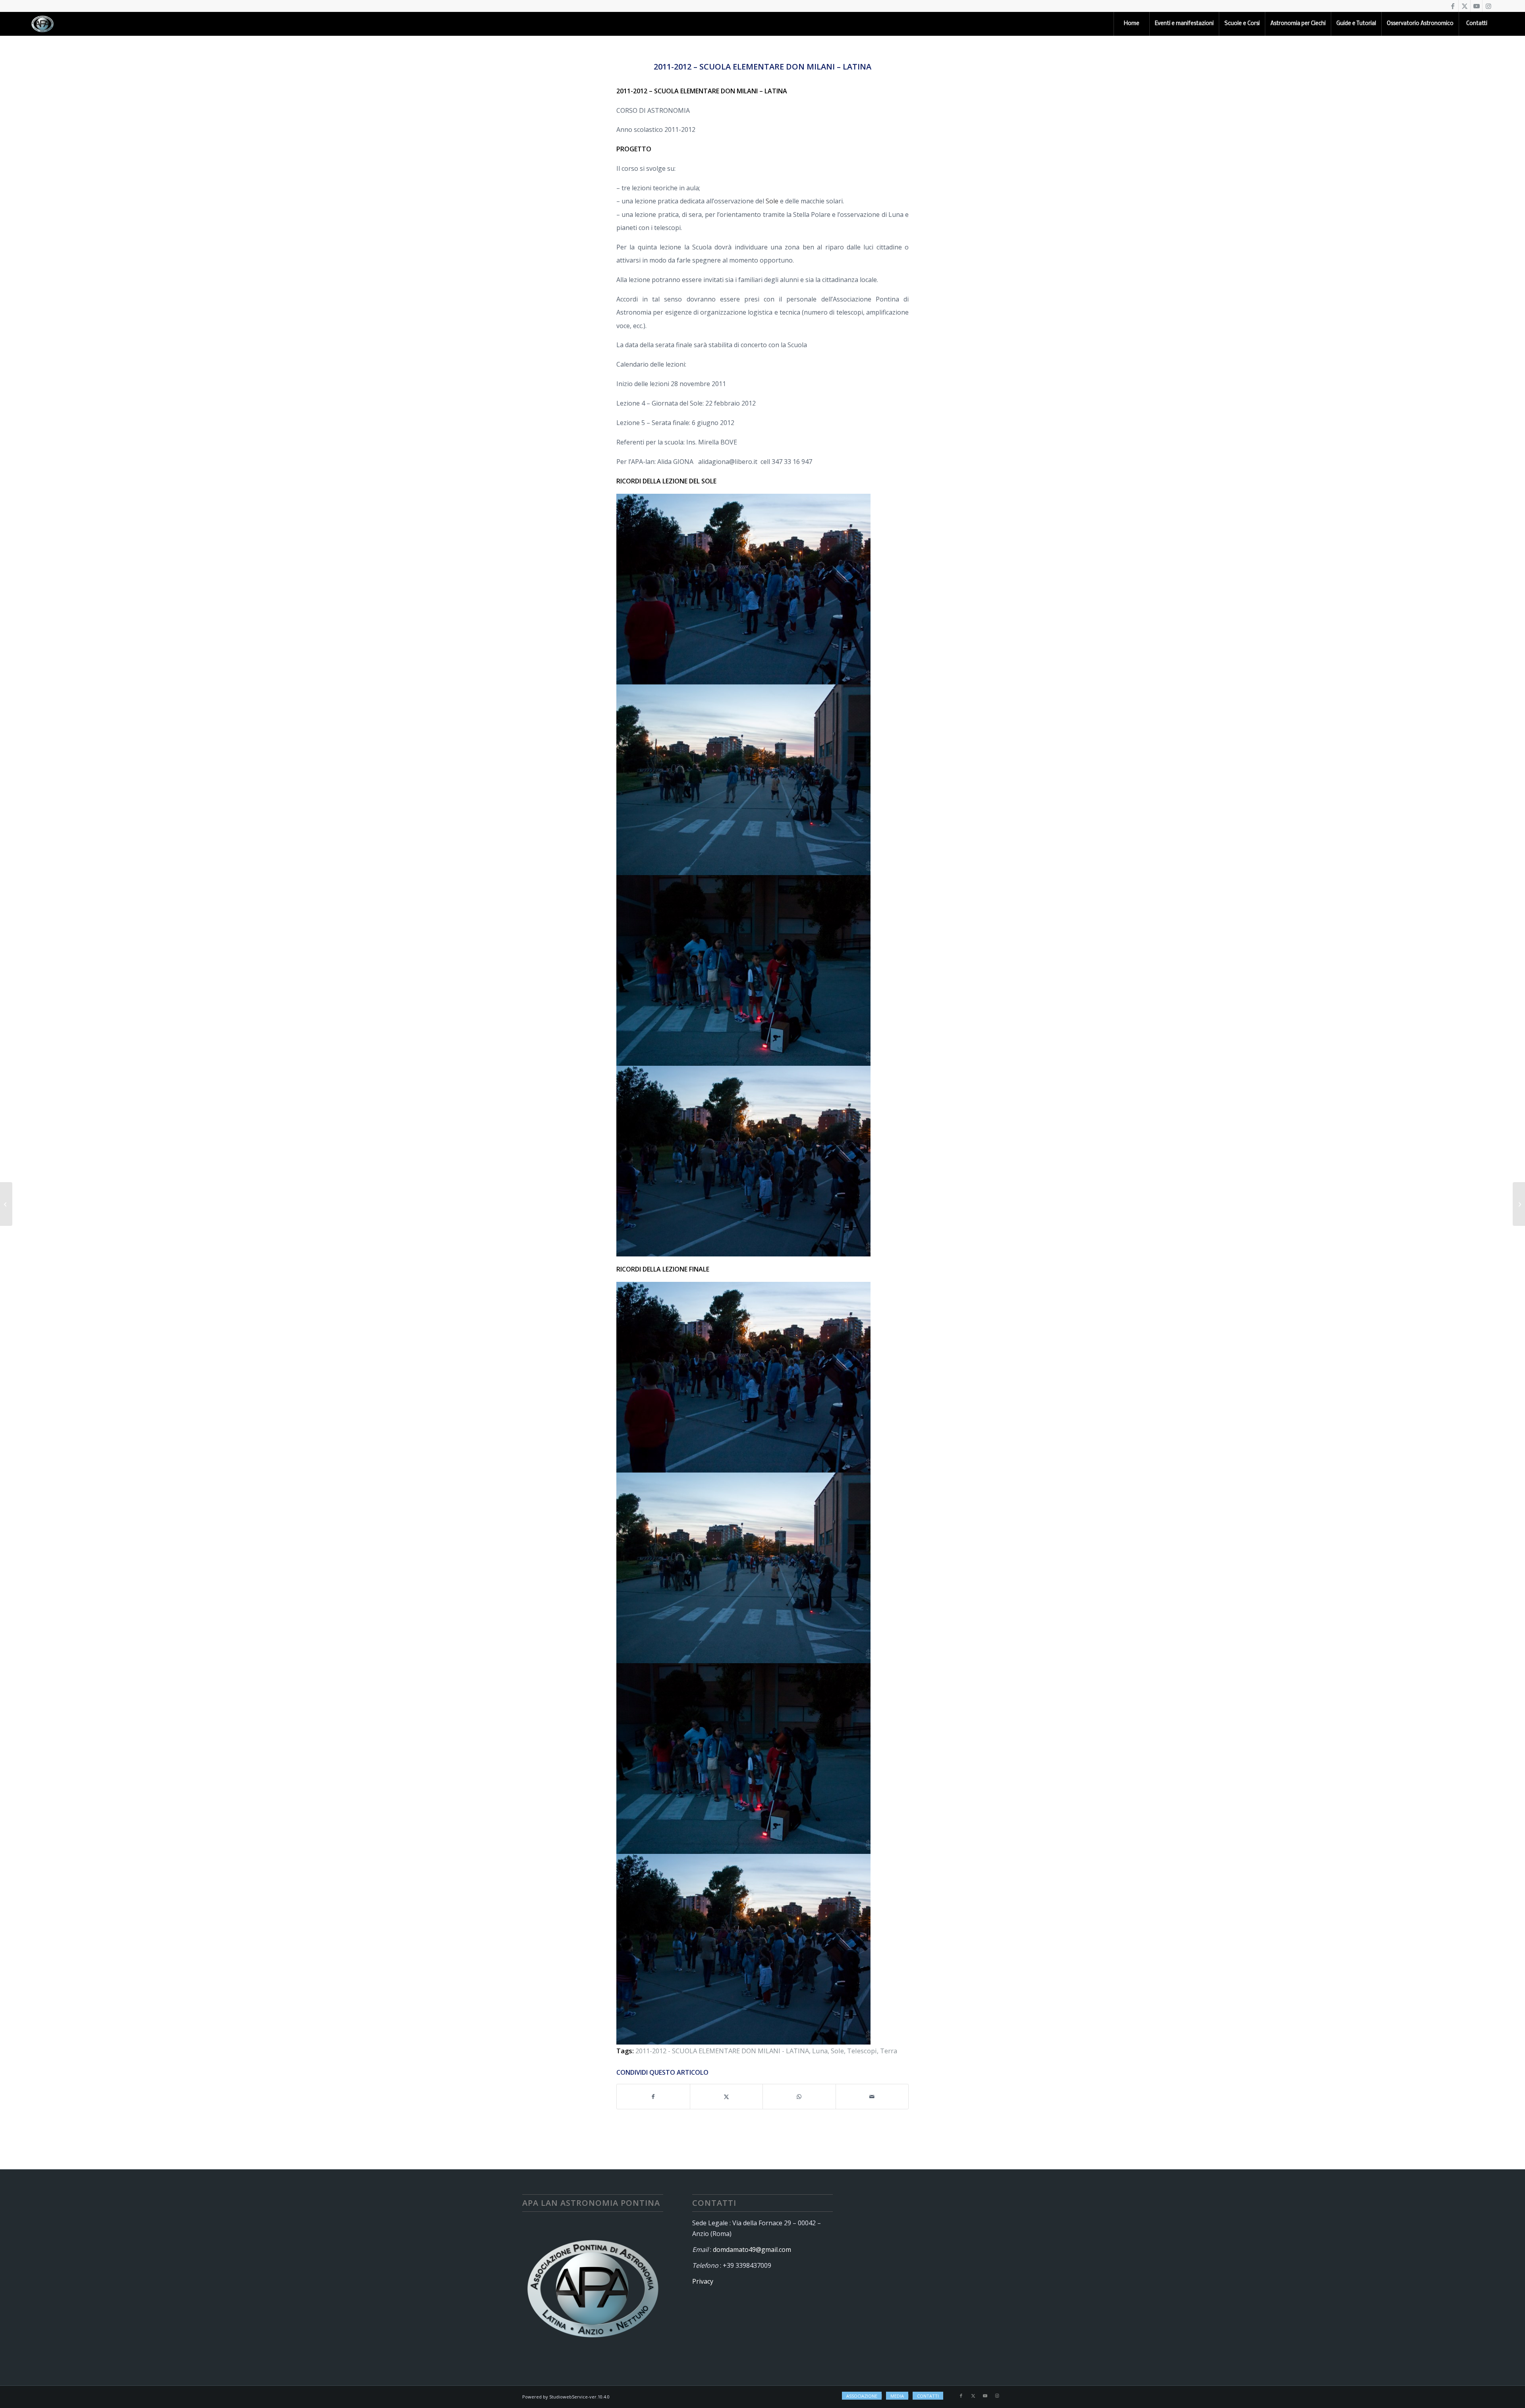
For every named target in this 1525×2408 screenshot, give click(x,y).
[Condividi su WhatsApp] (799, 2097)
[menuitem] (1131, 24)
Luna (820, 2051)
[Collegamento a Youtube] (1476, 6)
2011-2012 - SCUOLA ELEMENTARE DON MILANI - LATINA (722, 2051)
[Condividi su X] (727, 2097)
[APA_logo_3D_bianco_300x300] (42, 24)
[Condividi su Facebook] (653, 2097)
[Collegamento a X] (1464, 6)
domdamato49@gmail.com (752, 2250)
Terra (889, 2051)
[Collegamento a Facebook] (1453, 6)
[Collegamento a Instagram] (1488, 6)
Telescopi (862, 2051)
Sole (772, 201)
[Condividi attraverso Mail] (872, 2097)
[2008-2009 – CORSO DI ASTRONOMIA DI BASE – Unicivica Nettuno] (6, 1204)
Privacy (703, 2281)
